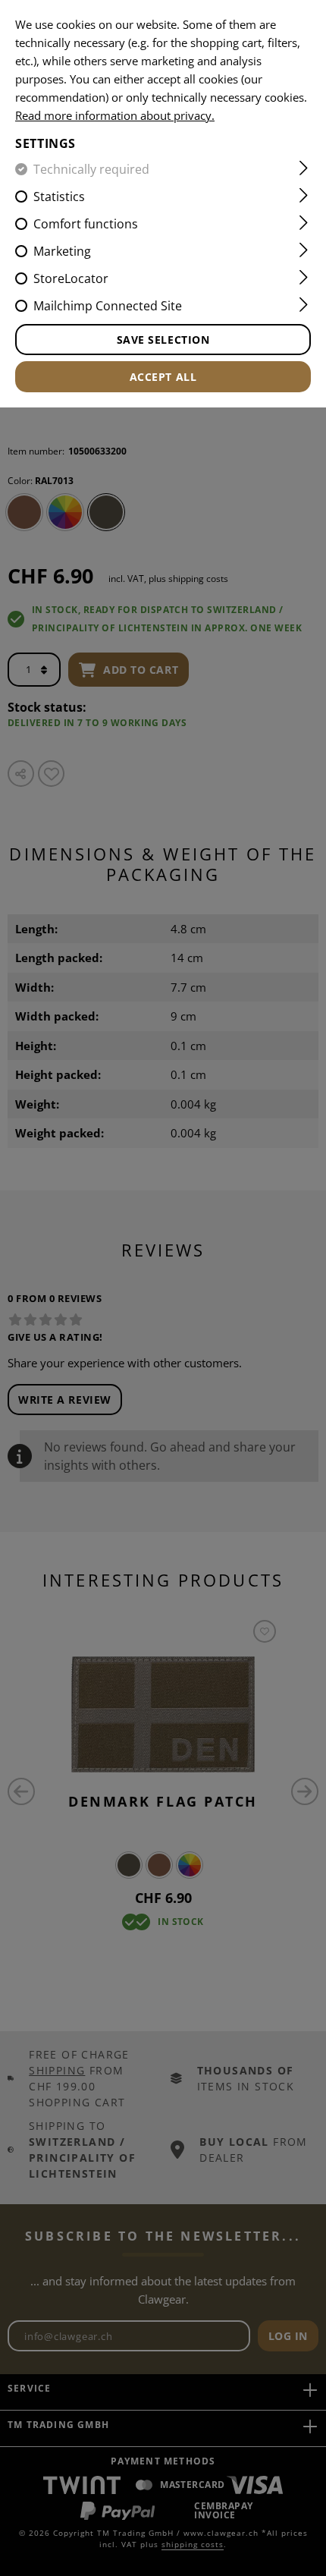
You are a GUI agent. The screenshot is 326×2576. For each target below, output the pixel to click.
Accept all (163, 377)
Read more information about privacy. (115, 115)
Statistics (59, 197)
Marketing (62, 251)
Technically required (91, 169)
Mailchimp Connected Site (108, 306)
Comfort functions (86, 224)
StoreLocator (71, 278)
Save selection (163, 340)
